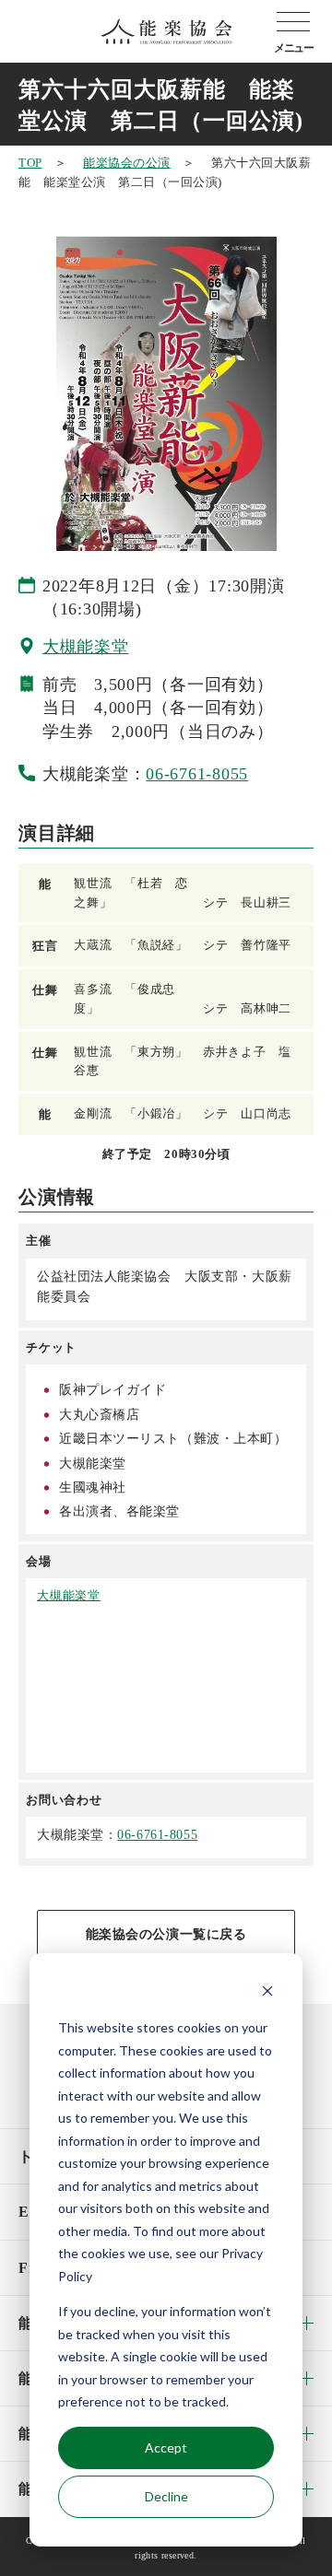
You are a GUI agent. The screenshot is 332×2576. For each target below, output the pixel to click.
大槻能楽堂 (86, 647)
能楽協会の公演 (127, 163)
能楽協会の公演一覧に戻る (166, 1934)
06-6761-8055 (197, 774)
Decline (166, 2496)
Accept (166, 2447)
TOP (30, 163)
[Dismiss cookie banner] (267, 1993)
